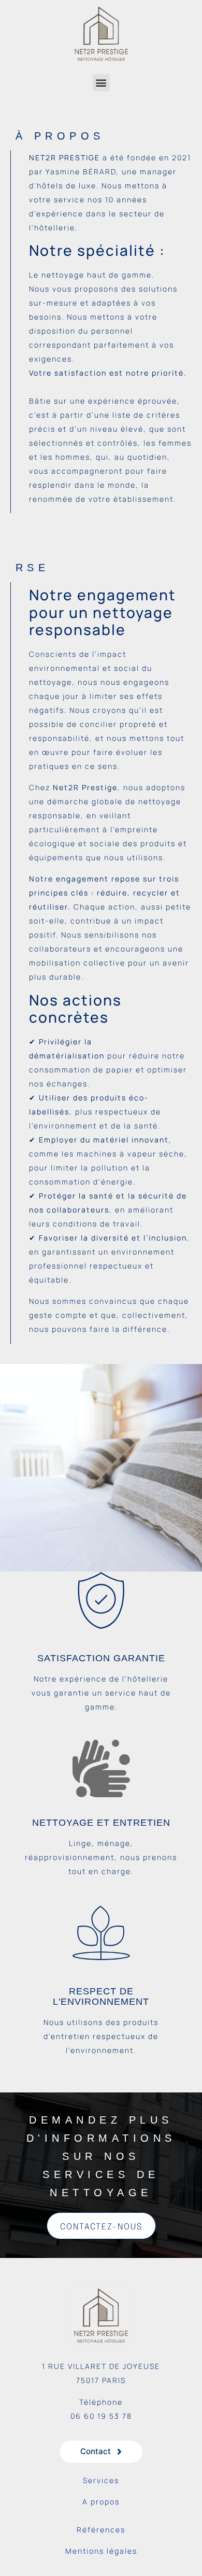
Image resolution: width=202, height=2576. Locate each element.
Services (101, 2480)
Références (101, 2530)
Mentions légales (101, 2551)
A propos (101, 2502)
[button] (101, 83)
